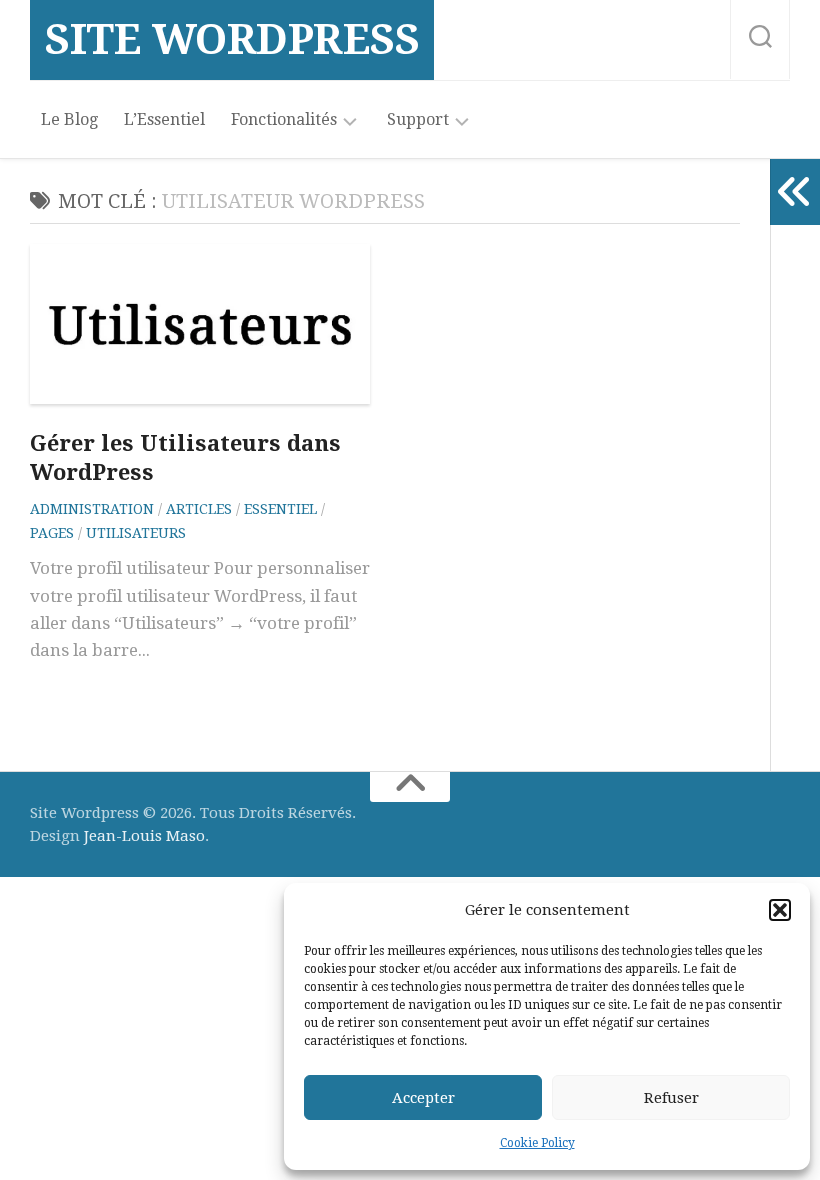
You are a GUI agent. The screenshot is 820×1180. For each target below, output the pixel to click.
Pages (52, 533)
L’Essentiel (164, 119)
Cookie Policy (537, 1143)
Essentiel (280, 509)
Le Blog (69, 119)
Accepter (423, 1098)
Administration (92, 509)
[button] (780, 910)
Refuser (671, 1098)
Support (418, 119)
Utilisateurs (136, 533)
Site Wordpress (232, 39)
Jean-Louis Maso (144, 836)
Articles (199, 509)
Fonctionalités (284, 119)
